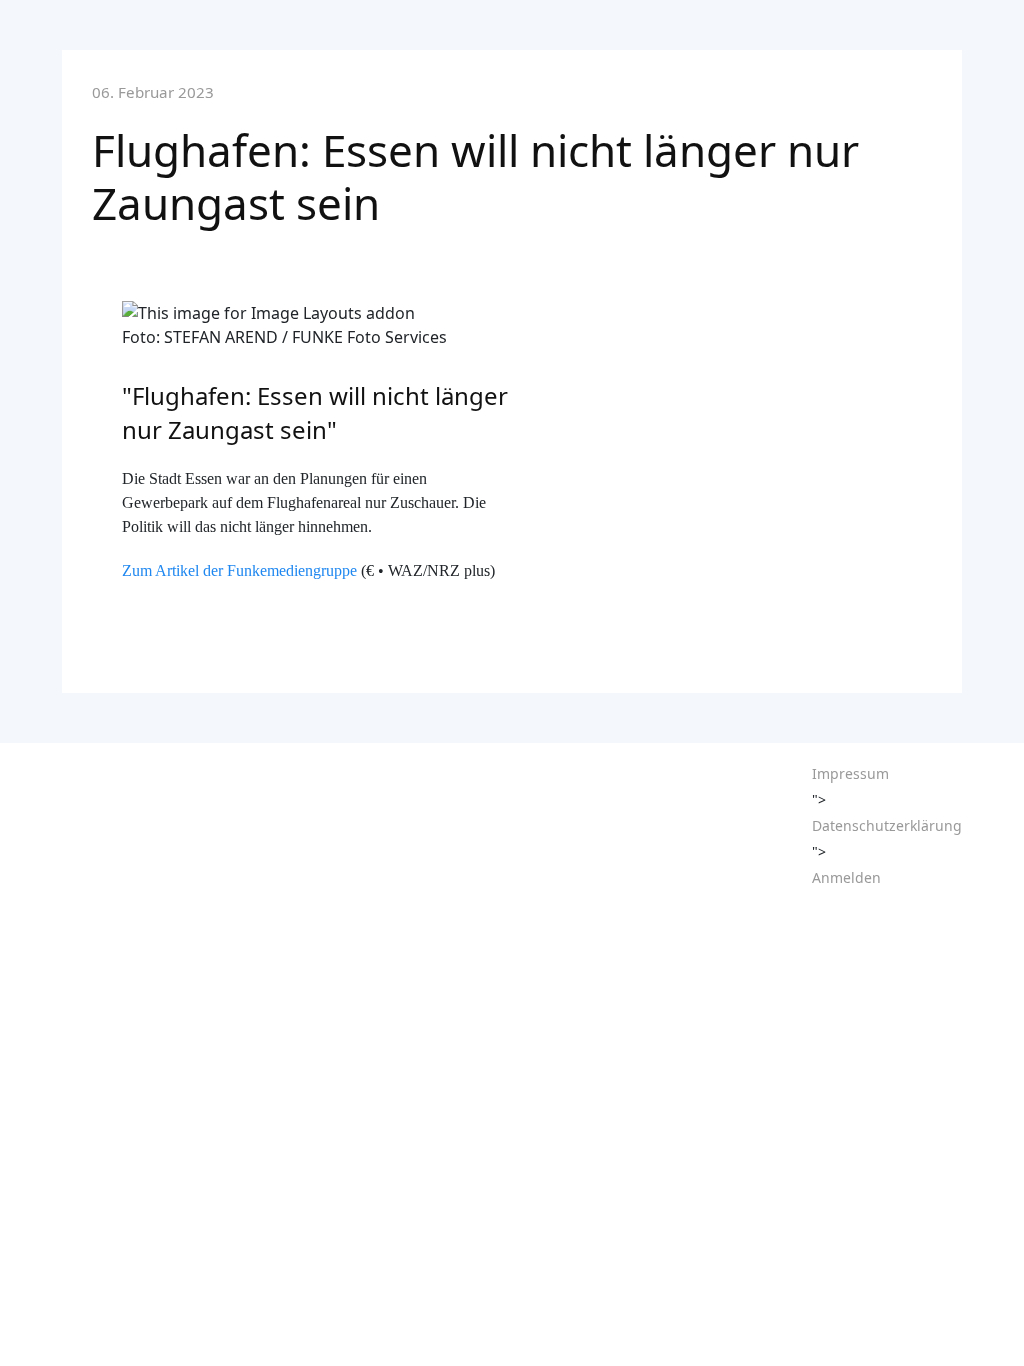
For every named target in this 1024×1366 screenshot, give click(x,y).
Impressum (850, 773)
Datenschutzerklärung (887, 825)
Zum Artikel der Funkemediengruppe (239, 570)
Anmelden (846, 877)
